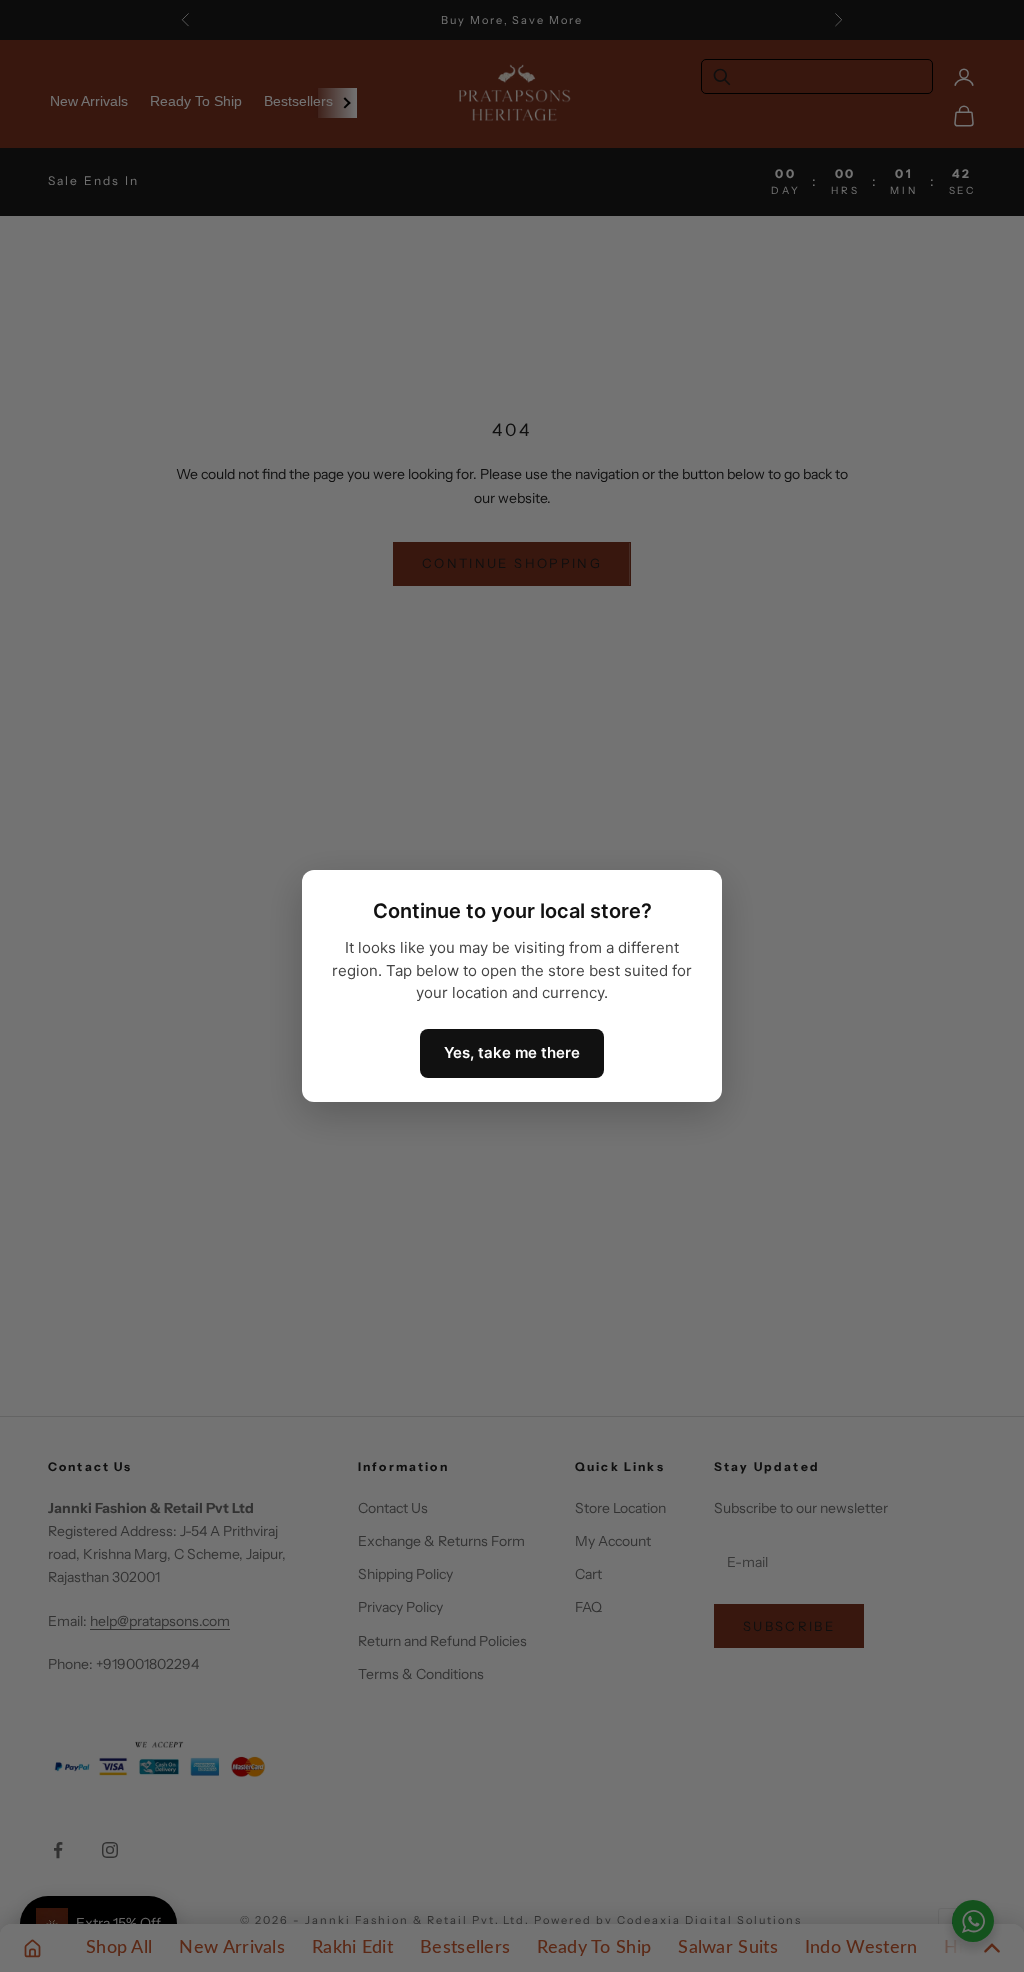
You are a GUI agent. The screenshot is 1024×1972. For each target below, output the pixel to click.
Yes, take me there (512, 1052)
